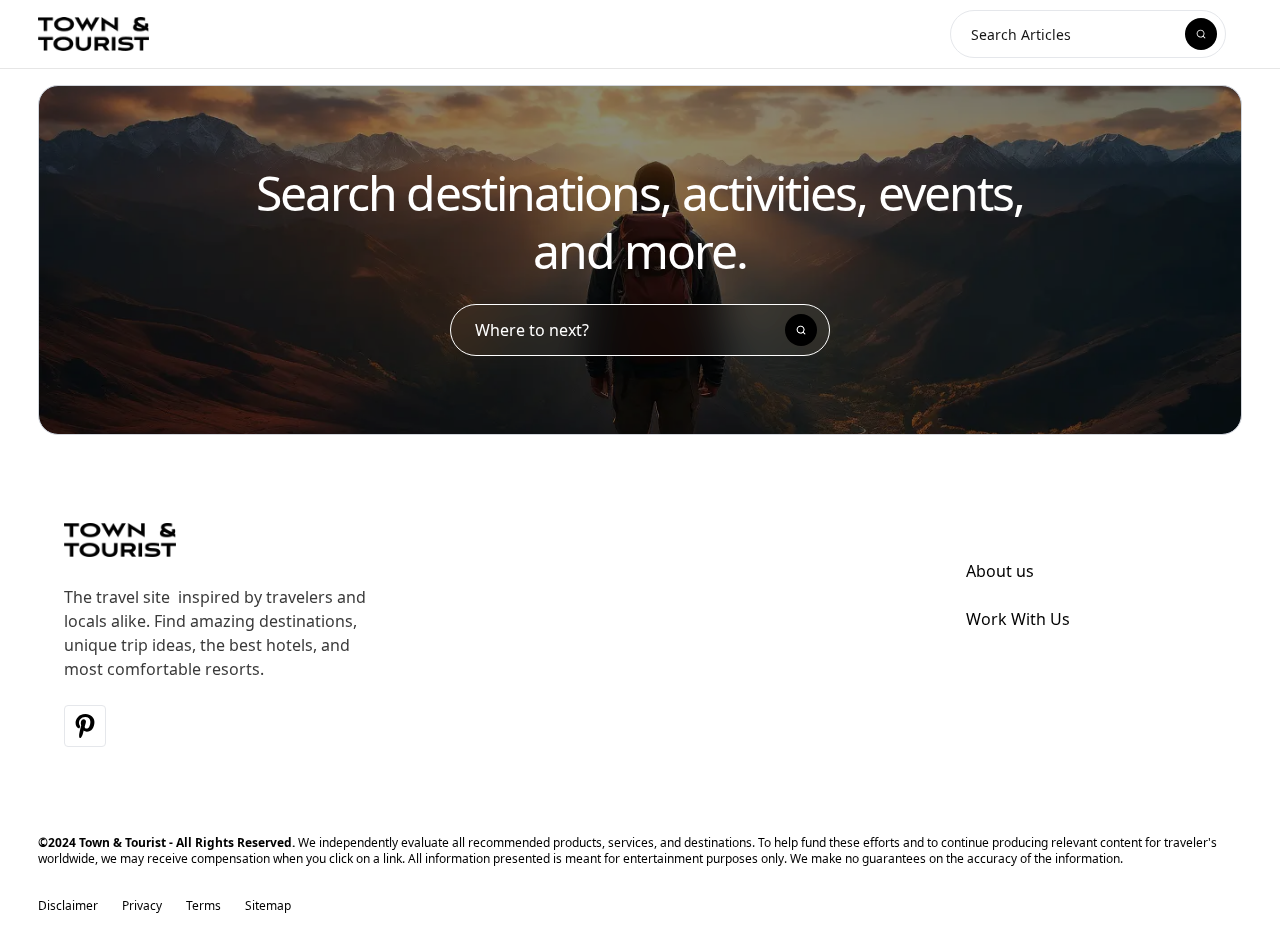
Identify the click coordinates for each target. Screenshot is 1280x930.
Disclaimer (68, 906)
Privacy (142, 906)
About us (1000, 571)
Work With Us (1018, 619)
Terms (203, 906)
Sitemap (268, 906)
